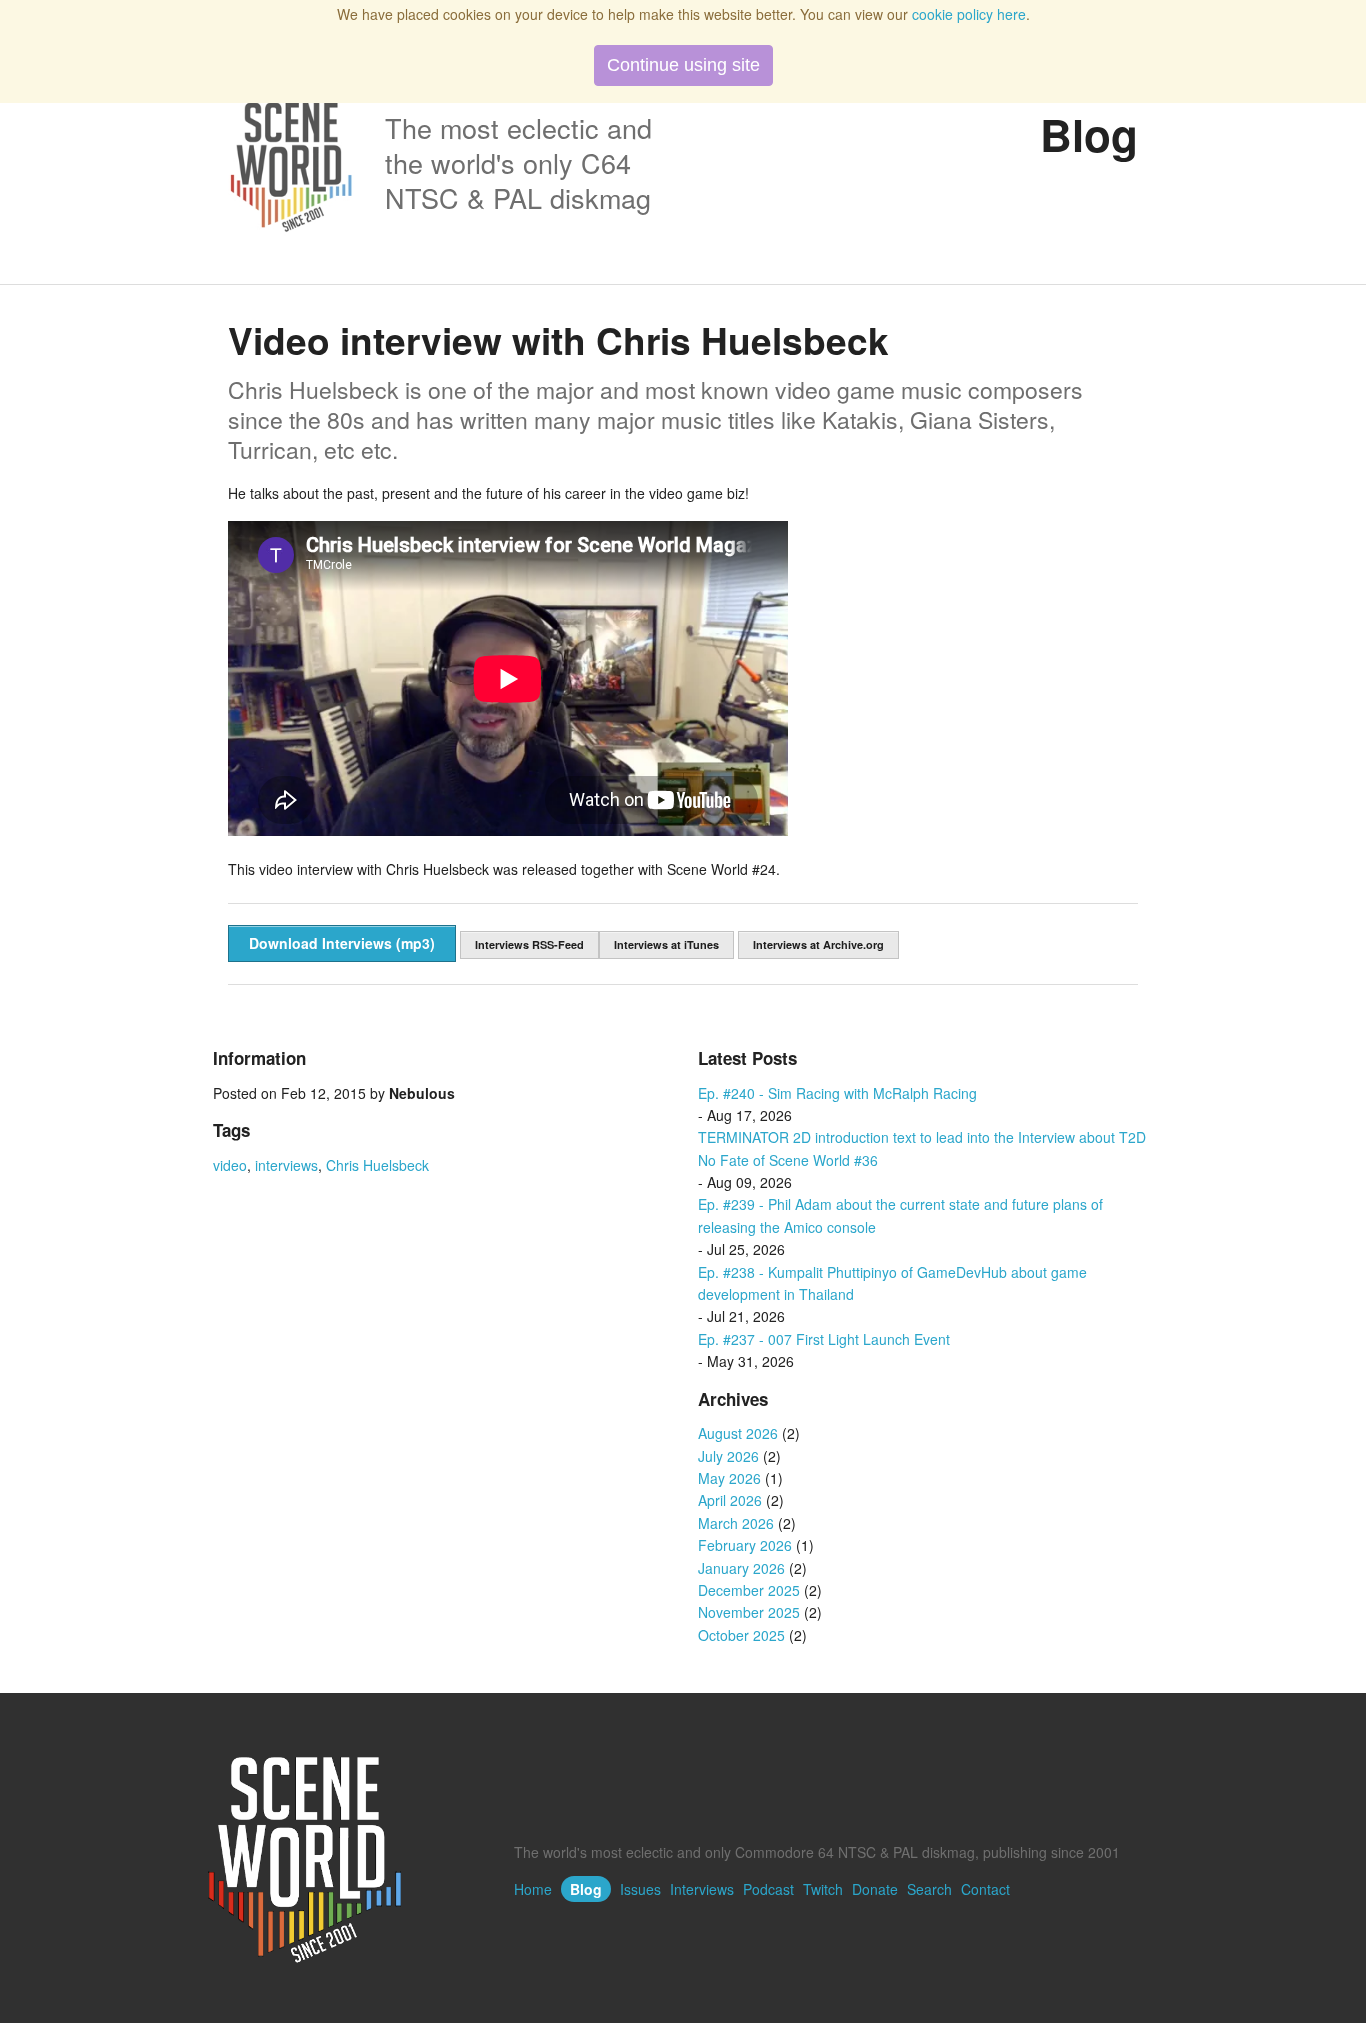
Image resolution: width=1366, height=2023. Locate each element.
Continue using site (683, 65)
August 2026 (738, 1433)
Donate (875, 1889)
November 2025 (749, 1612)
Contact (985, 1889)
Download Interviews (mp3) (342, 943)
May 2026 (729, 1478)
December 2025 (749, 1590)
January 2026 (741, 1568)
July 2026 (728, 1456)
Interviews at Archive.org (818, 944)
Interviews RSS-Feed (529, 944)
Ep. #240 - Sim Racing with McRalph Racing (837, 1093)
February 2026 (745, 1545)
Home (533, 1889)
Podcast (768, 1889)
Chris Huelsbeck (377, 1165)
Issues (640, 1889)
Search (929, 1889)
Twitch (823, 1889)
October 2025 (741, 1635)
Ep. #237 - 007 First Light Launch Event (824, 1339)
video (230, 1165)
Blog (586, 1889)
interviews (286, 1165)
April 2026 (730, 1500)
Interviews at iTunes (666, 944)
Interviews (702, 1889)
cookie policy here (969, 14)
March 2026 (736, 1523)
